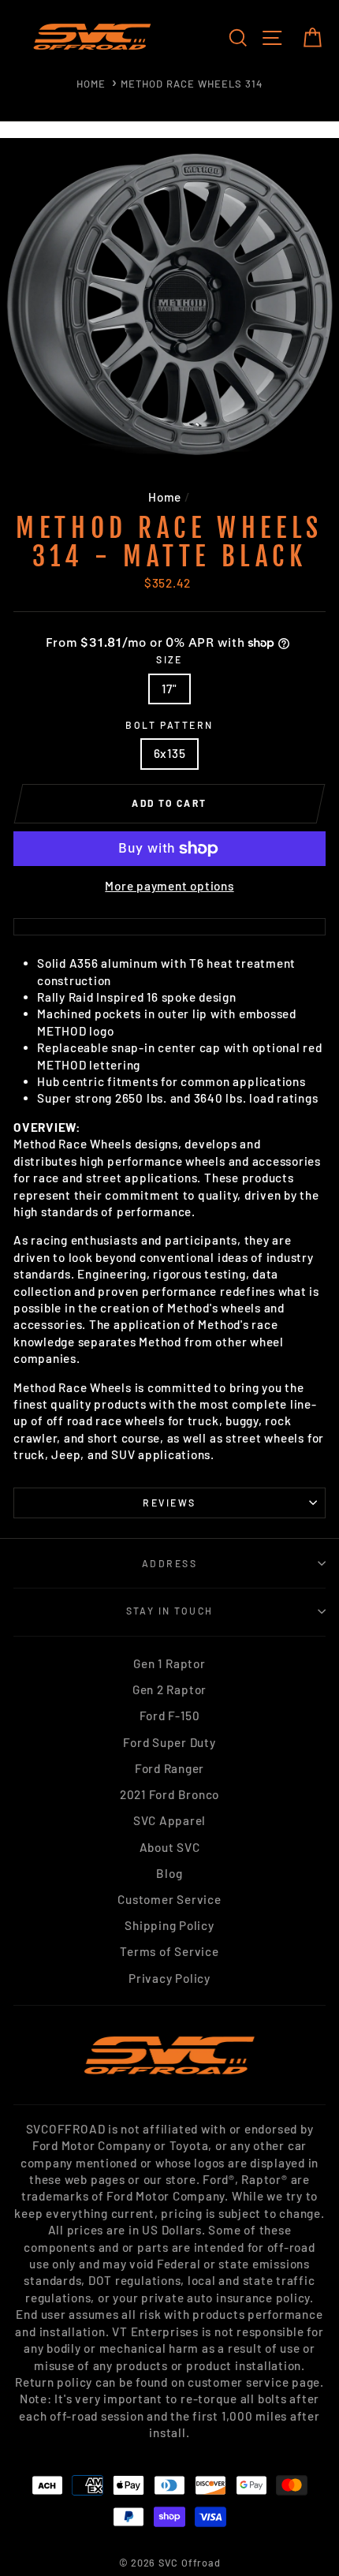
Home (91, 84)
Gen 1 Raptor (169, 1663)
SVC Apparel (169, 1820)
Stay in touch (170, 1611)
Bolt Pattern (169, 725)
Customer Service (169, 1899)
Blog (169, 1873)
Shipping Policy (169, 1925)
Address (169, 1563)
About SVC (170, 1847)
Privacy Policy (169, 1978)
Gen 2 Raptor (169, 1689)
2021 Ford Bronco (169, 1794)
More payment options (169, 886)
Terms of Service (169, 1951)
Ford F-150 (170, 1715)
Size (169, 659)
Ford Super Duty (169, 1742)
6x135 (170, 753)
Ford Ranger (169, 1768)
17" (169, 689)
